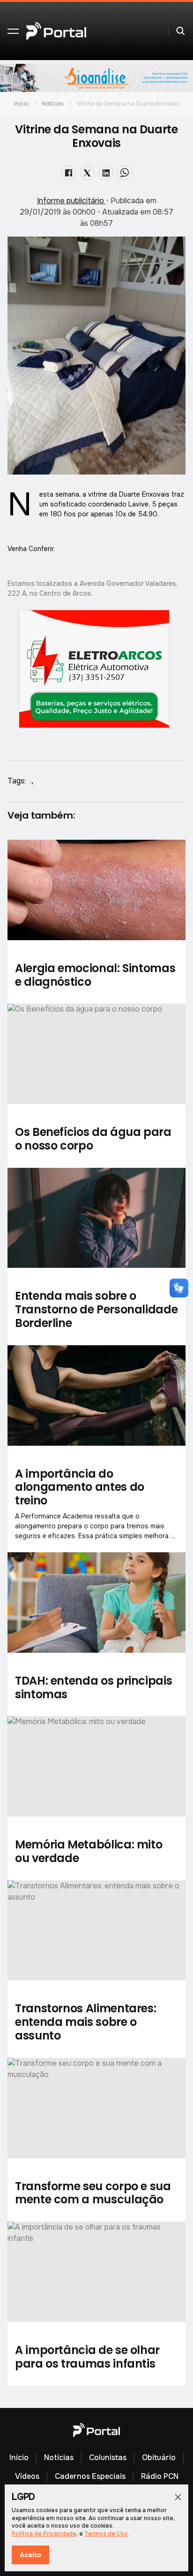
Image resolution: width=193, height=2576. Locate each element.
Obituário (159, 2457)
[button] (13, 31)
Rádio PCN (160, 2476)
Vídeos (27, 2476)
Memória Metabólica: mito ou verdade (89, 1851)
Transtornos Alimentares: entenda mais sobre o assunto (85, 2022)
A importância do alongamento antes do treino (80, 1487)
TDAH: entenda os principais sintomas (93, 1687)
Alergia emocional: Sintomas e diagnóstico (95, 975)
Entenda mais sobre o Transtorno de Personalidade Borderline (96, 1309)
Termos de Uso (106, 2534)
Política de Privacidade (44, 2534)
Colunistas (108, 2457)
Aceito (30, 2555)
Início (21, 104)
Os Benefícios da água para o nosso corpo (93, 1139)
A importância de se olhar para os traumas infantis (87, 2357)
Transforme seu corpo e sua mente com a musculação (93, 2193)
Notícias (53, 104)
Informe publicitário (71, 201)
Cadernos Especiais (90, 2476)
